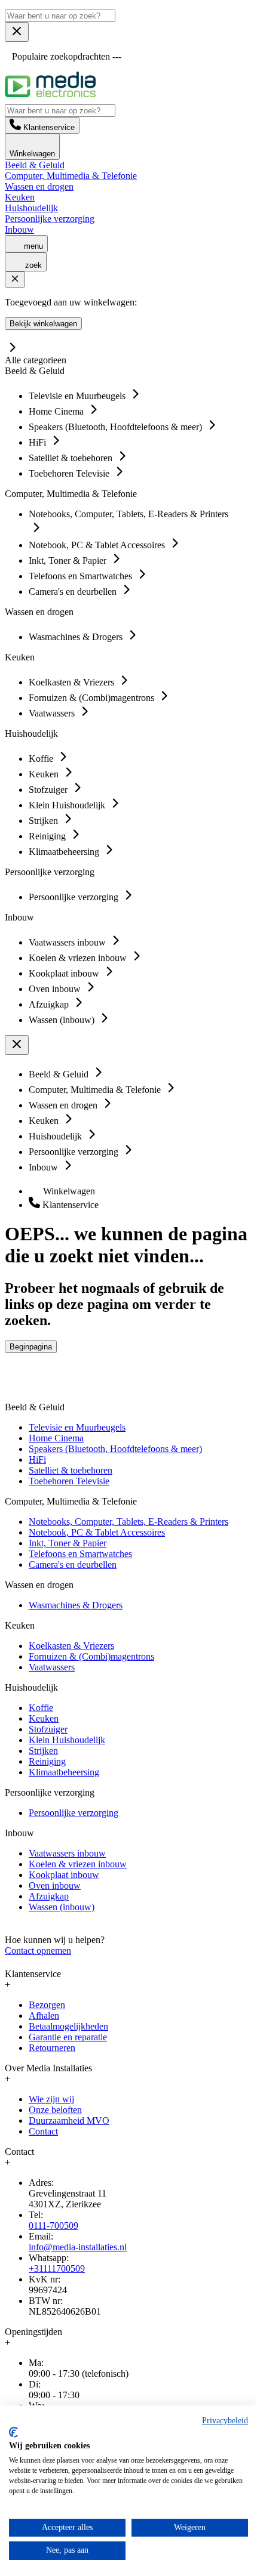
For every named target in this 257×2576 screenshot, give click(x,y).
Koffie (41, 1708)
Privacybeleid (225, 2421)
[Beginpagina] (50, 94)
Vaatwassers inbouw (67, 1853)
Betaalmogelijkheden (68, 2026)
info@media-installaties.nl (78, 2247)
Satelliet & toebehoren (71, 1470)
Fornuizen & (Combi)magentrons (91, 1656)
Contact (43, 2131)
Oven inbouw (55, 1885)
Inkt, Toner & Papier (68, 1543)
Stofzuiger (48, 1729)
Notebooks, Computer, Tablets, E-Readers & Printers (128, 1522)
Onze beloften (55, 2110)
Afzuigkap (49, 1896)
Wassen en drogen (39, 186)
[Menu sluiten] (17, 32)
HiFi (37, 1460)
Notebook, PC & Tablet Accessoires (97, 1532)
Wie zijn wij (51, 2099)
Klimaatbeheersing (64, 1772)
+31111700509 (57, 2268)
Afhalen (44, 2016)
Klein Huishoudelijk (67, 1740)
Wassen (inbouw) (62, 1907)
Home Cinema (56, 1438)
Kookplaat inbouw (64, 1875)
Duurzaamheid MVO (69, 2121)
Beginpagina (31, 1347)
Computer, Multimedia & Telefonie (71, 176)
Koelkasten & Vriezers (71, 1646)
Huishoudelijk (31, 208)
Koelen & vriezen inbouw (78, 1864)
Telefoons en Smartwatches (80, 1554)
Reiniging (47, 1761)
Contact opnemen (38, 1950)
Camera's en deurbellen (73, 1565)
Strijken (43, 1751)
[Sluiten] (15, 279)
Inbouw (19, 229)
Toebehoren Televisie (69, 1481)
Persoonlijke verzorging (50, 219)
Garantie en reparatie (68, 2037)
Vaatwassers (52, 1667)
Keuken (20, 197)
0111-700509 (53, 2226)
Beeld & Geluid (35, 165)
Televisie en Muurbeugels (77, 1427)
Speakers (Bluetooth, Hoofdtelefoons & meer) (115, 1449)
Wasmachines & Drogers (76, 1605)
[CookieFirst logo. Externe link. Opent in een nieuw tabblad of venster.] (13, 2432)
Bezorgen (47, 2005)
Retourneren (52, 2048)
